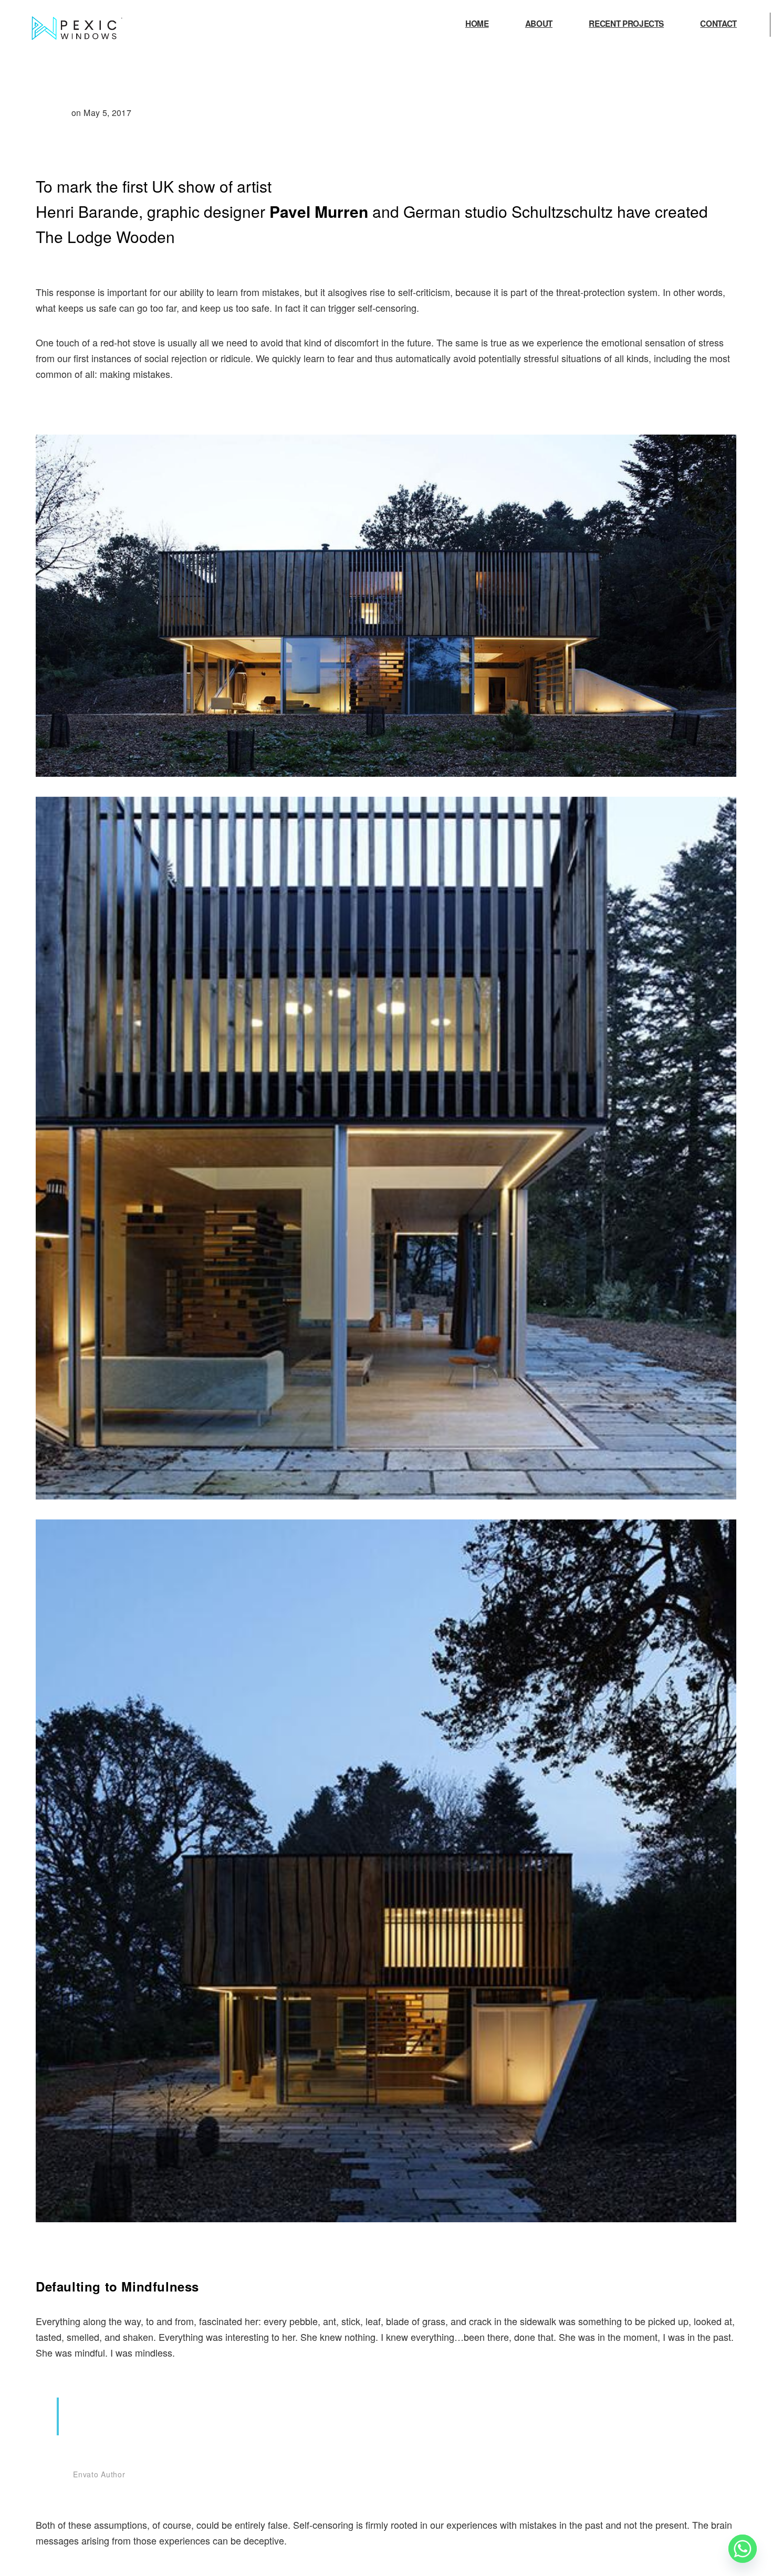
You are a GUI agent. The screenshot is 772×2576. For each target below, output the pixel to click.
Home (477, 25)
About (539, 25)
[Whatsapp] (743, 2549)
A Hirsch (53, 113)
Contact (718, 25)
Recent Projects (626, 25)
